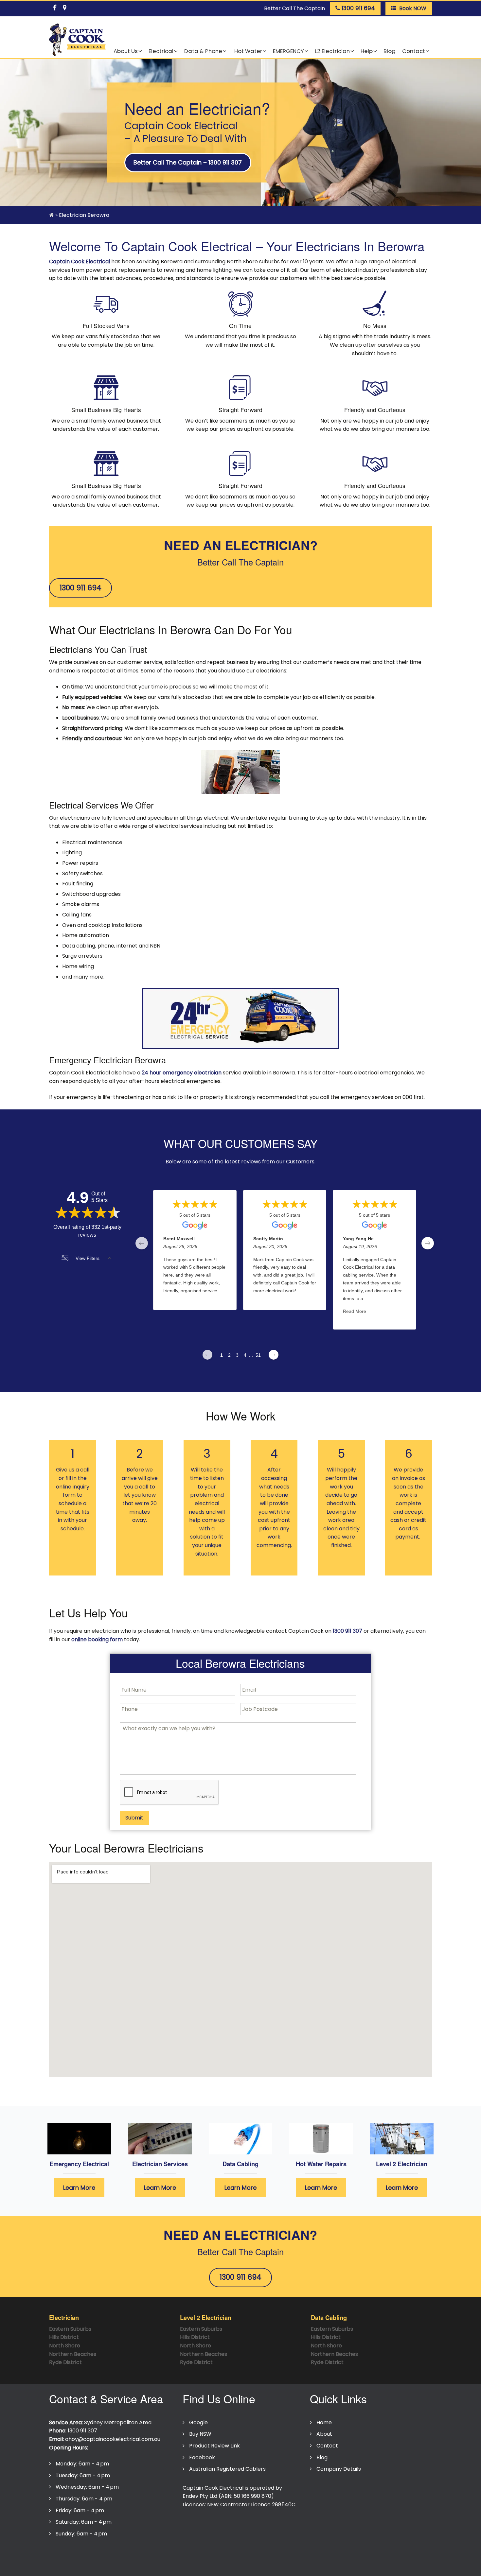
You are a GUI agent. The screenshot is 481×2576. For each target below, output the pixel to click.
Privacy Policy (70, 2554)
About (324, 2434)
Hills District (64, 2337)
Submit (134, 1818)
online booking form (97, 1639)
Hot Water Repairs (321, 2164)
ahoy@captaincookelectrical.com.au (113, 2439)
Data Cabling (240, 2164)
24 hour (151, 1073)
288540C (284, 2505)
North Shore (65, 2346)
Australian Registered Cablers (227, 2469)
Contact (414, 51)
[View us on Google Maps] (64, 7)
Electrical (161, 51)
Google (198, 2422)
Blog (390, 51)
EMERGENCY (288, 51)
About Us (126, 51)
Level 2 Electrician (402, 2164)
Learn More (79, 2188)
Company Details (339, 2469)
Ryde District (65, 2362)
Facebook (202, 2457)
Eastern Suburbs (70, 2329)
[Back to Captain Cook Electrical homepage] (77, 40)
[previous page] (142, 1243)
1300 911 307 (347, 1631)
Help (367, 51)
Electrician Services (160, 2164)
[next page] (428, 1243)
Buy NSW (200, 2434)
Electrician (64, 2317)
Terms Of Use (113, 2554)
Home (324, 2422)
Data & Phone (203, 51)
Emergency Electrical (79, 2164)
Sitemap (202, 2554)
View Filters (88, 1258)
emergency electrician (191, 1073)
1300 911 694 (80, 588)
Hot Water (248, 51)
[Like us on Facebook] (55, 7)
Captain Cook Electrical (80, 261)
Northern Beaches (73, 2354)
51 (258, 1355)
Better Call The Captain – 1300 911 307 (188, 162)
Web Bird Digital (231, 2567)
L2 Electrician (332, 51)
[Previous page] (207, 1355)
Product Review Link (214, 2446)
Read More (355, 1312)
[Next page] (274, 1355)
